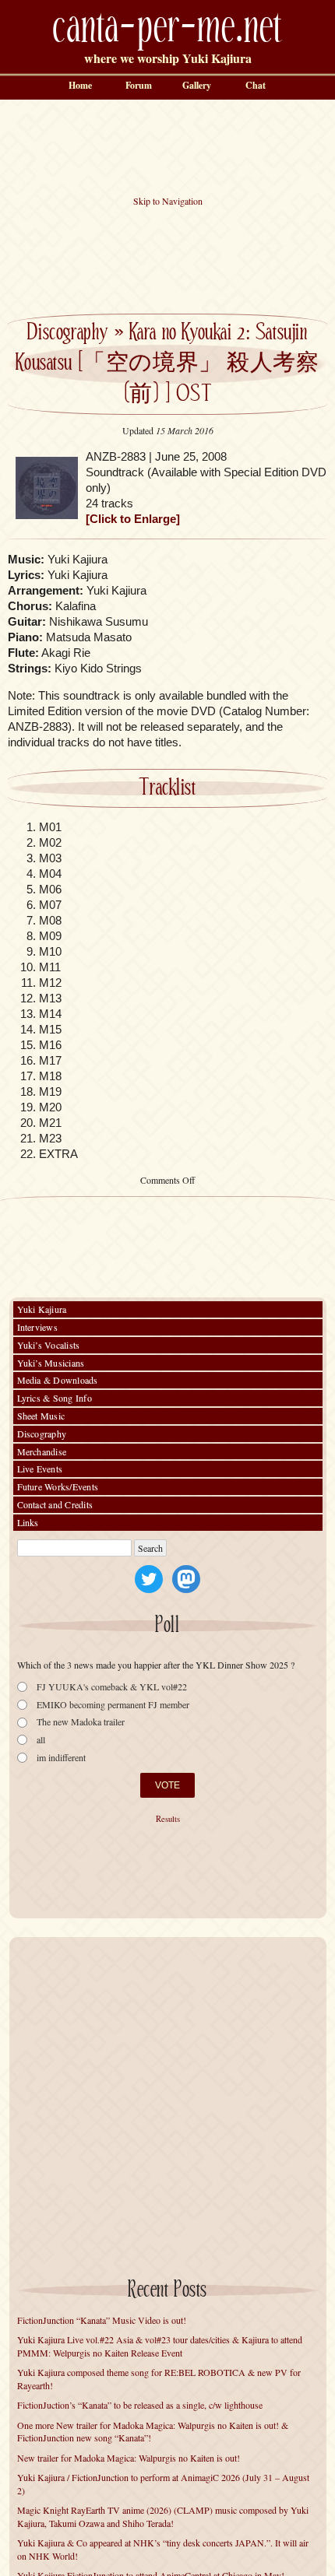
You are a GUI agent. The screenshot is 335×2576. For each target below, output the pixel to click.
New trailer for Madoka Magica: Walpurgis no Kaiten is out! (129, 2458)
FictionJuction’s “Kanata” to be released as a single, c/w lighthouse (140, 2405)
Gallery (197, 85)
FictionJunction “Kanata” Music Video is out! (102, 2320)
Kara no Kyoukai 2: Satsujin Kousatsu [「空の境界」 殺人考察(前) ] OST (167, 364)
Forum (139, 85)
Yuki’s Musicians (51, 1363)
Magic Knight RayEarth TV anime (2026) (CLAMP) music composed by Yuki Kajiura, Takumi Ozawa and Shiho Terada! (163, 2516)
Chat (256, 85)
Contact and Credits (55, 1504)
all (41, 1740)
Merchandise (42, 1451)
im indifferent (61, 1758)
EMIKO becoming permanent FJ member (113, 1705)
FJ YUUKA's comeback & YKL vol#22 (112, 1687)
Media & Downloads (58, 1380)
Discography (67, 333)
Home (80, 85)
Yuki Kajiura (42, 1309)
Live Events (40, 1469)
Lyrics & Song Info (55, 1398)
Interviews (37, 1327)
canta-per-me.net (167, 28)
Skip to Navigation (168, 201)
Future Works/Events (58, 1486)
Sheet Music (41, 1416)
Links (28, 1522)
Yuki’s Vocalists (49, 1345)
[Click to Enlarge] (133, 519)
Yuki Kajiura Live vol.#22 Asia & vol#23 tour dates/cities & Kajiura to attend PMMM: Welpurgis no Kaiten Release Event (160, 2346)
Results (168, 1819)
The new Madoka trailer (81, 1722)
